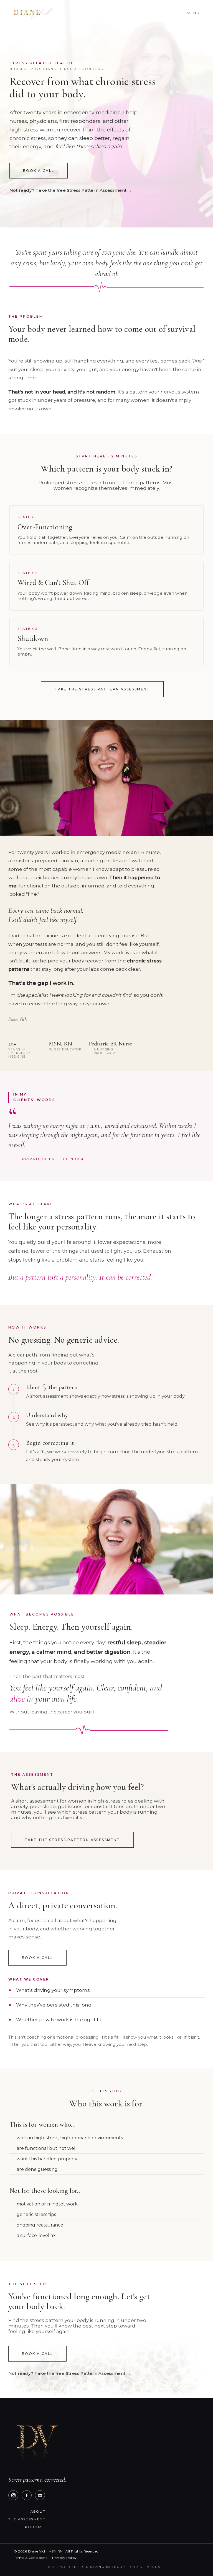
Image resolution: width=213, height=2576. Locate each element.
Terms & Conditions (31, 2558)
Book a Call (39, 171)
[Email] (40, 2495)
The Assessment (27, 2519)
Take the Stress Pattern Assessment (102, 689)
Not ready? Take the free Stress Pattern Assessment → (71, 190)
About (38, 2512)
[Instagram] (13, 2495)
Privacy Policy (64, 2558)
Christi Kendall (148, 2567)
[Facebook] (27, 2495)
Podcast (35, 2527)
